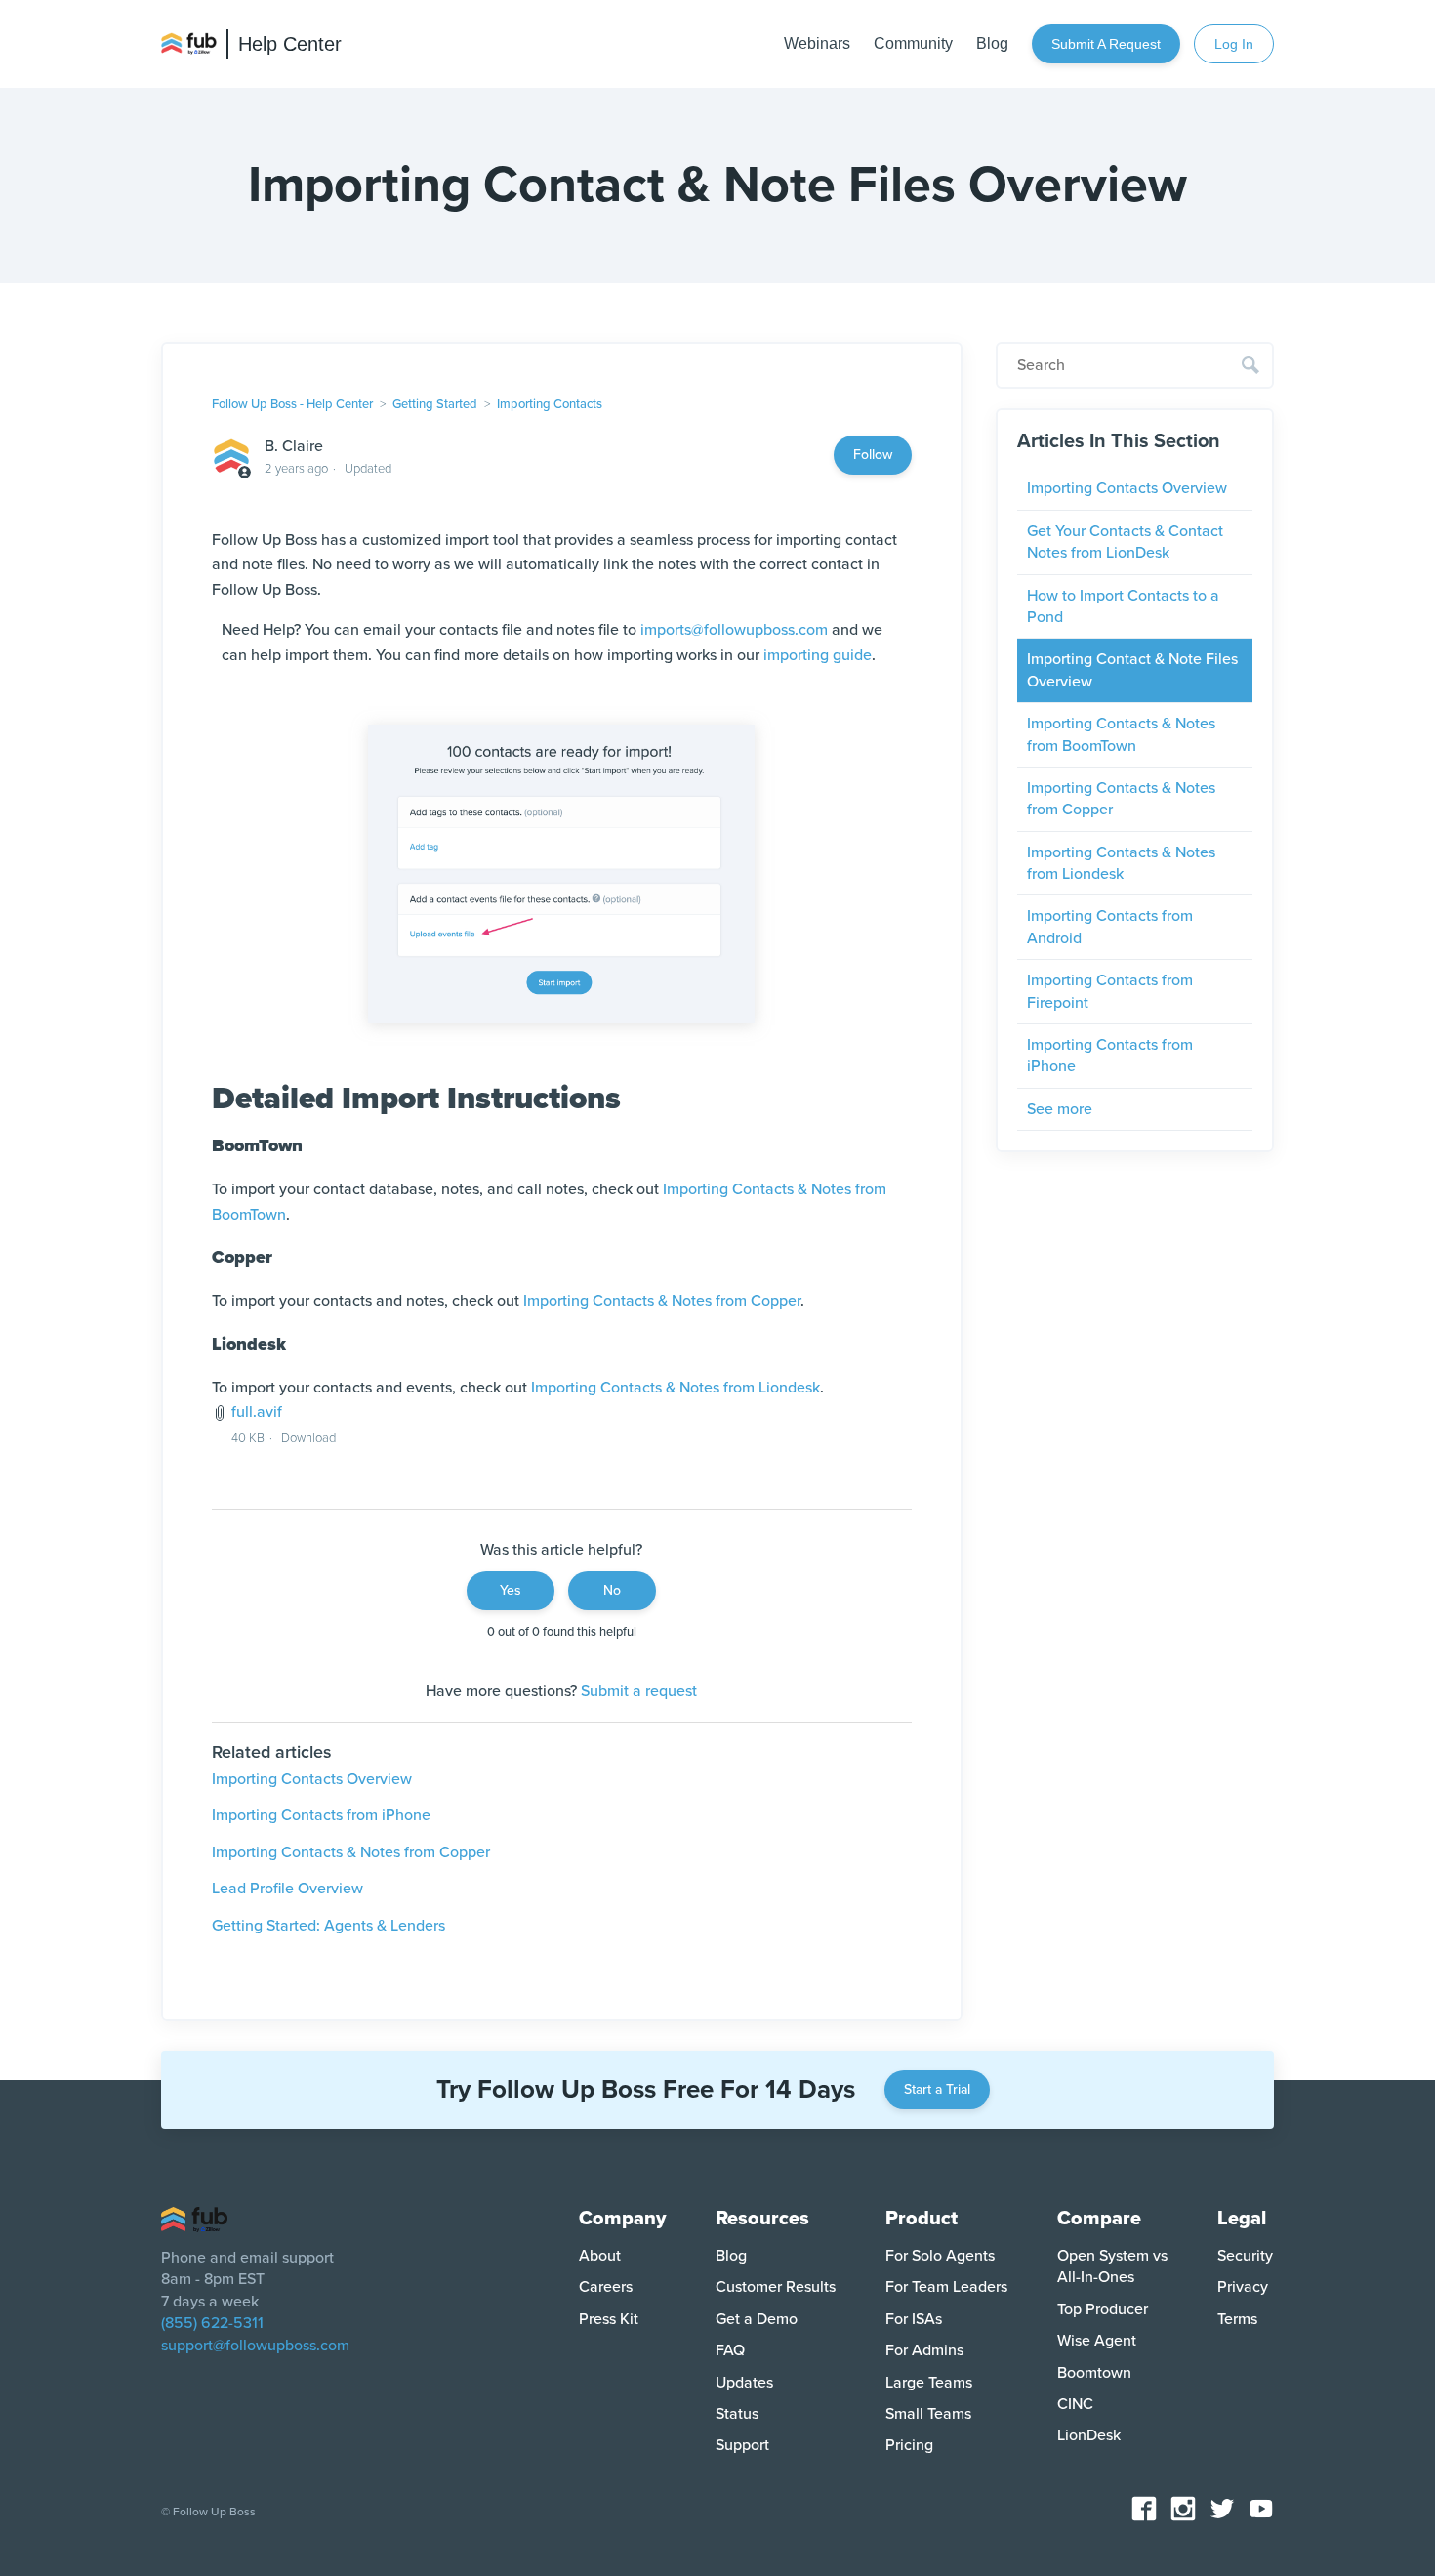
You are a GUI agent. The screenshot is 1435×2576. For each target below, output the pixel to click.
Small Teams (928, 2414)
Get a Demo (757, 2319)
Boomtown (1094, 2373)
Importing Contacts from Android (1110, 927)
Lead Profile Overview (287, 1889)
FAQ (730, 2350)
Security (1245, 2256)
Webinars (817, 43)
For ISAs (914, 2319)
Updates (744, 2383)
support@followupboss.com (255, 2346)
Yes (511, 1590)
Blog (992, 43)
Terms (1237, 2319)
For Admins (924, 2350)
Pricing (909, 2445)
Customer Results (776, 2287)
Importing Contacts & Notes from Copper (662, 1301)
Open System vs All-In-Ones (1112, 2266)
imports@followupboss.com (734, 630)
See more (1060, 1109)
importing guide (818, 655)
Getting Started (435, 404)
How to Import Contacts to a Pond (1123, 606)
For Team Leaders (946, 2287)
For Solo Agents (940, 2256)
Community (913, 43)
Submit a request (1106, 44)
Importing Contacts (550, 404)
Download (308, 1438)
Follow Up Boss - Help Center (292, 404)
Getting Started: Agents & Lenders (328, 1926)
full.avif (257, 1412)
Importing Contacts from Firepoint (1110, 991)
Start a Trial (937, 2089)
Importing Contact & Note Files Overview (1132, 670)
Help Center (290, 44)
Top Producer (1103, 2309)
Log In (1234, 44)
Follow (873, 455)
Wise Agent (1097, 2341)
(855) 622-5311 (212, 2323)
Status (737, 2414)
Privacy (1243, 2287)
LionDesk (1089, 2435)
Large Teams (929, 2383)
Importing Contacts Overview (312, 1779)
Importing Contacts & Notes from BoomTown (1121, 734)
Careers (606, 2287)
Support (742, 2445)
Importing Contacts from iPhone (321, 1815)
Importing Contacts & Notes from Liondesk (676, 1388)
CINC (1075, 2404)
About (600, 2256)
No (612, 1590)
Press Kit (609, 2319)
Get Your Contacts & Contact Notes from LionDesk (1125, 542)
